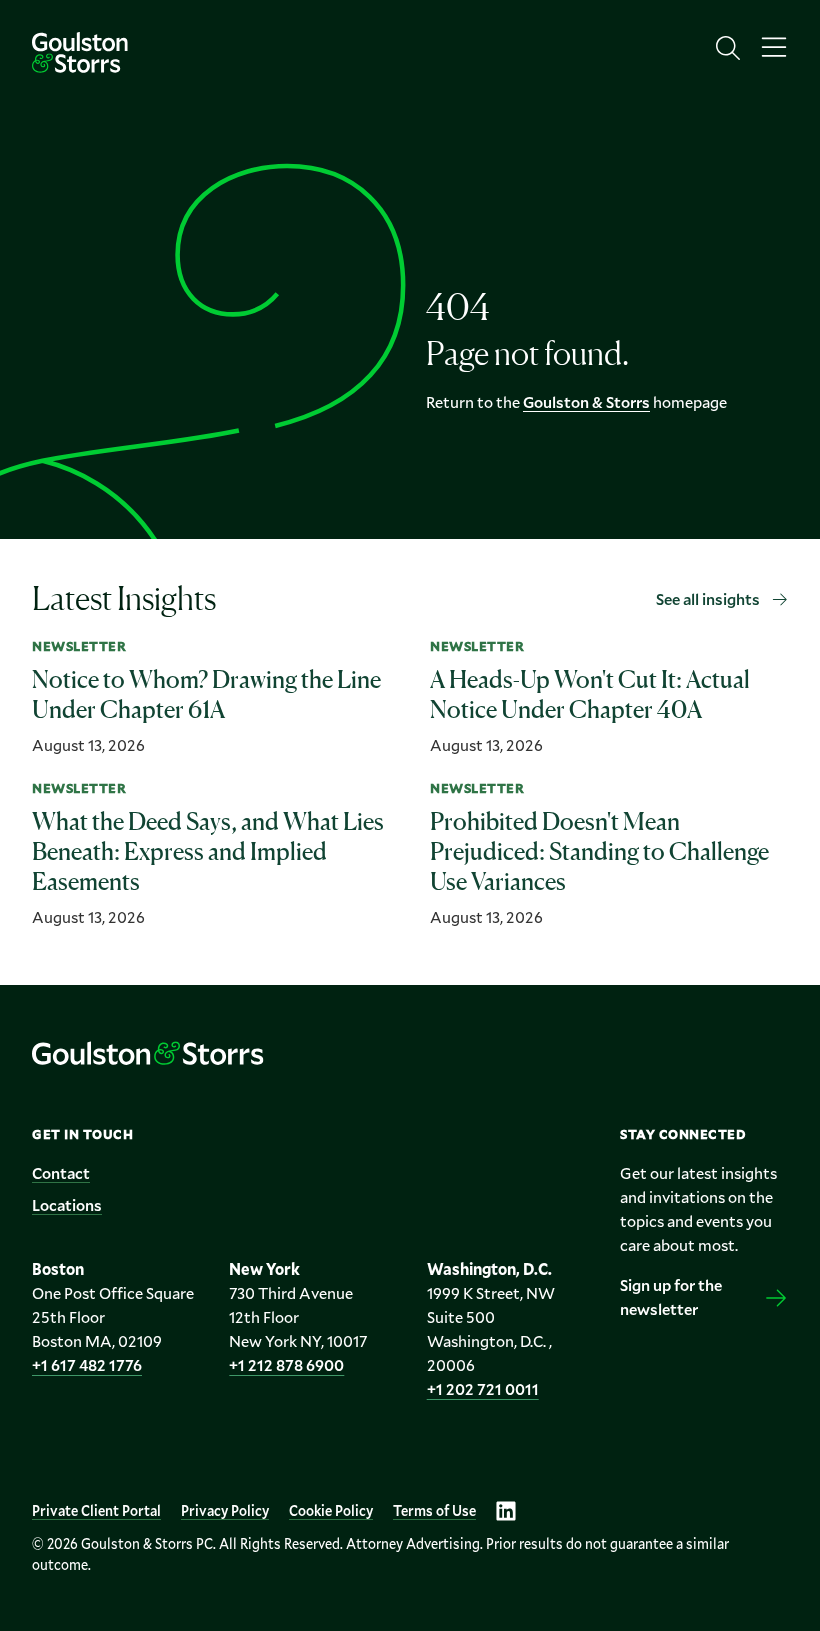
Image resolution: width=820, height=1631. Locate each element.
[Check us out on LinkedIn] (506, 1511)
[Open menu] (774, 48)
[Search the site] (728, 48)
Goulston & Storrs (586, 401)
